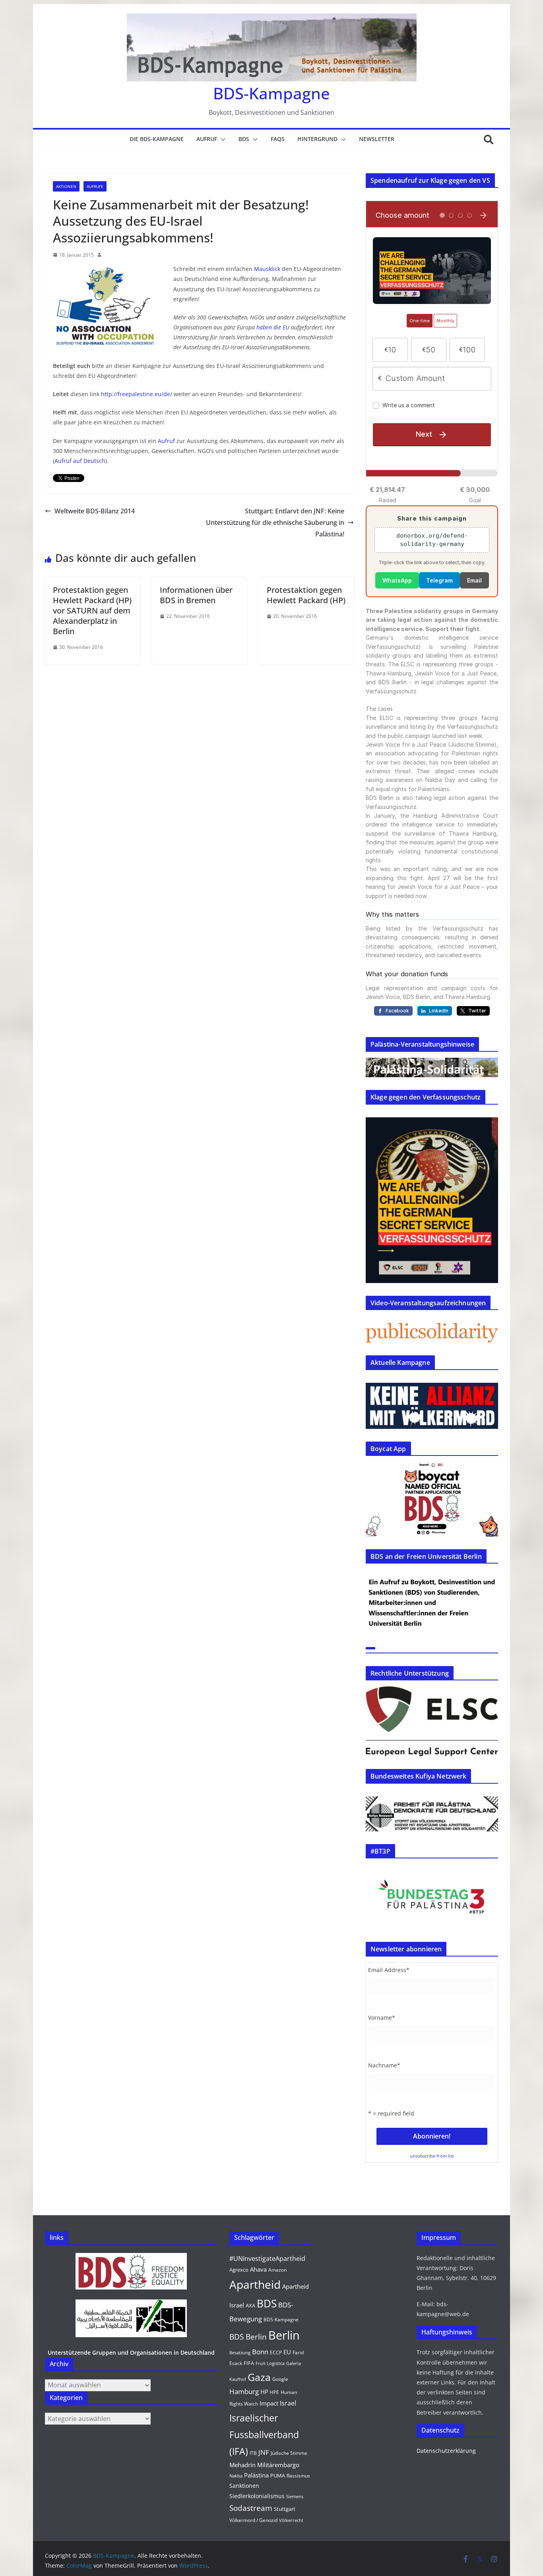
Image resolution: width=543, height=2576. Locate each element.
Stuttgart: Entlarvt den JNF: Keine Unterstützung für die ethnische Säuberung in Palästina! (275, 523)
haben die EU (273, 327)
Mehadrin (242, 2465)
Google (280, 2379)
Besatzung (240, 2353)
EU (287, 2352)
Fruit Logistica (270, 2363)
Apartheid (255, 2284)
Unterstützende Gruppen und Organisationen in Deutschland (131, 2352)
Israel (288, 2403)
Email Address (389, 1970)
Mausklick (267, 269)
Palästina (256, 2475)
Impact (269, 2403)
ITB (253, 2453)
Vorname (382, 2018)
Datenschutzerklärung (446, 2451)
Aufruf (207, 139)
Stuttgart (285, 2509)
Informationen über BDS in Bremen (196, 595)
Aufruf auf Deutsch (80, 461)
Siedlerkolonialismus (257, 2496)
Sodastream (251, 2508)
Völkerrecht (291, 2520)
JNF (264, 2452)
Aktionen (66, 186)
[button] (221, 139)
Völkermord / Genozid (253, 2520)
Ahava (258, 2269)
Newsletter (377, 139)
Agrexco (239, 2270)
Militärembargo (278, 2465)
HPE (274, 2392)
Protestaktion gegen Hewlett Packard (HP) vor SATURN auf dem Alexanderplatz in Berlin (92, 611)
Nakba (236, 2476)
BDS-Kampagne (271, 93)
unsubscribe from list (432, 2156)
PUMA (278, 2475)
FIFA (249, 2363)
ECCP (276, 2352)
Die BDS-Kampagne (157, 139)
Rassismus (298, 2476)
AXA (250, 2305)
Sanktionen (244, 2486)
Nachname (384, 2065)
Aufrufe (95, 186)
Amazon (277, 2270)
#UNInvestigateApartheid (267, 2259)
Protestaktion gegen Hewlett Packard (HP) (306, 595)
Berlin (284, 2335)
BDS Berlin (248, 2337)
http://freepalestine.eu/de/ (137, 394)
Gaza (259, 2377)
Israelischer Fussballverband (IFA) (264, 2435)
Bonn (260, 2352)
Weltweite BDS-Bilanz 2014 (95, 511)
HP (264, 2392)
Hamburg (244, 2391)
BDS (244, 139)
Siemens (295, 2497)
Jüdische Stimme (289, 2453)
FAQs (278, 139)
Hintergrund (317, 139)
